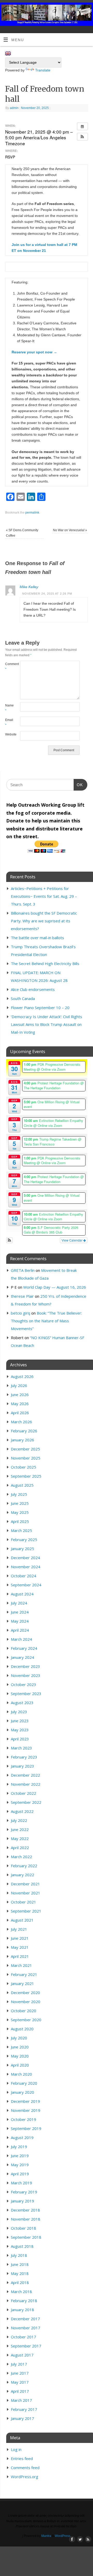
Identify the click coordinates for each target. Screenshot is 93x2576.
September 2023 (26, 1694)
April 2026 (20, 1413)
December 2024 (25, 1558)
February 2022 (24, 1866)
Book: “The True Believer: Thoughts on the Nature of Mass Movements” (46, 1321)
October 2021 (24, 1902)
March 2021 (21, 1965)
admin (14, 108)
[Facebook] (72, 11)
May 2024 (20, 1621)
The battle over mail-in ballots (37, 938)
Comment (9, 667)
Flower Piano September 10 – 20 (40, 1008)
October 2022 (24, 1793)
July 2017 (19, 2364)
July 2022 (19, 1820)
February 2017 (24, 2409)
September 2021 (26, 1911)
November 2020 (26, 2002)
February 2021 (24, 1974)
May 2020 (20, 2056)
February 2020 (24, 2083)
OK (78, 785)
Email (9, 723)
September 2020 (26, 2020)
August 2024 (22, 1594)
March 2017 (21, 2400)
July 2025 (19, 1494)
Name (9, 708)
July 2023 (19, 1712)
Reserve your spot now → (34, 352)
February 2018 (24, 2301)
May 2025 (20, 1512)
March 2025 (21, 1530)
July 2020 (19, 2038)
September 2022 (26, 1802)
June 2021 (20, 1938)
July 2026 (19, 1385)
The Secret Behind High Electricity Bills (45, 964)
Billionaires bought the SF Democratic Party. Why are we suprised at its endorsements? (44, 921)
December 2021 (25, 1884)
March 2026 (21, 1422)
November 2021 (26, 1893)
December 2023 (25, 1666)
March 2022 (21, 1857)
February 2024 (24, 1648)
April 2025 (20, 1521)
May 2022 (20, 1838)
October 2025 (24, 1467)
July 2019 (19, 2147)
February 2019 (24, 2192)
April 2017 (20, 2391)
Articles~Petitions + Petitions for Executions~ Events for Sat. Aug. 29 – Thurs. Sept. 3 (44, 896)
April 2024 (20, 1630)
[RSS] (87, 11)
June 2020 (20, 2047)
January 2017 (22, 2418)
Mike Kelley (29, 587)
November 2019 (26, 2110)
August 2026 (22, 1376)
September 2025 (26, 1476)
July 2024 (19, 1603)
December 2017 (25, 2319)
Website (9, 734)
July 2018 (19, 2255)
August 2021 (22, 1920)
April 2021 (20, 1956)
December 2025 (25, 1449)
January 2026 (22, 1440)
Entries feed (22, 2458)
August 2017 (22, 2355)
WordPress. (63, 2536)
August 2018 (22, 2246)
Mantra (46, 2536)
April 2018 (20, 2282)
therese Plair (22, 1296)
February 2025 (24, 1539)
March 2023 (21, 1748)
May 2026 (20, 1404)
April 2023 (20, 1739)
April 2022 (20, 1848)
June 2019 (20, 2156)
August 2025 (22, 1485)
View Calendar (72, 1240)
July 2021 (19, 1929)
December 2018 (25, 2210)
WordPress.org (25, 2477)
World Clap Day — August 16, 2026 (55, 1287)
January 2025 (22, 1549)
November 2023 (26, 1675)
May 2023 (20, 1730)
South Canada (23, 998)
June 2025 (20, 1503)
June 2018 (20, 2264)
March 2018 (21, 2292)
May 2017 (20, 2382)
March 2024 (21, 1639)
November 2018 (26, 2219)
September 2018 (26, 2237)
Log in (16, 2449)
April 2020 (20, 2065)
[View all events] (82, 126)
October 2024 (24, 1576)
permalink (32, 513)
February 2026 (24, 1431)
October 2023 (24, 1684)
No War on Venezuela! (70, 530)
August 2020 (22, 2029)
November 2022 (26, 1784)
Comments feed (25, 2468)
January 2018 (22, 2310)
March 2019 (21, 2183)
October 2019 (24, 2119)
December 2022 (25, 1775)
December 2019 (25, 2101)
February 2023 (24, 1757)
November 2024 (26, 1567)
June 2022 (20, 1829)
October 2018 (24, 2228)
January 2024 (22, 1657)
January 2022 (22, 1875)
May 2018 (20, 2273)
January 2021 (22, 1983)
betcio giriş (21, 1313)
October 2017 (24, 2337)
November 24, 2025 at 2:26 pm (47, 594)
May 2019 (20, 2165)
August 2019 (22, 2137)
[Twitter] (79, 11)
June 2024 (20, 1612)
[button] (82, 137)
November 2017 (26, 2328)
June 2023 (20, 1721)
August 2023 (22, 1703)
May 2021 (20, 1947)
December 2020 (25, 1993)
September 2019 (26, 2128)
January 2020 (22, 2092)
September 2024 (26, 1585)
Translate (43, 70)
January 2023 (22, 1766)
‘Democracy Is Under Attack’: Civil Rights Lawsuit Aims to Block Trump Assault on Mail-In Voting (47, 1024)
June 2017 (20, 2373)
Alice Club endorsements (33, 989)
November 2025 (26, 1458)
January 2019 (22, 2201)
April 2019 (20, 2174)
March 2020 (21, 2074)
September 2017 (26, 2346)
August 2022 (22, 1811)
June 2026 (20, 1395)
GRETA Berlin (23, 1270)
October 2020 (24, 2011)
